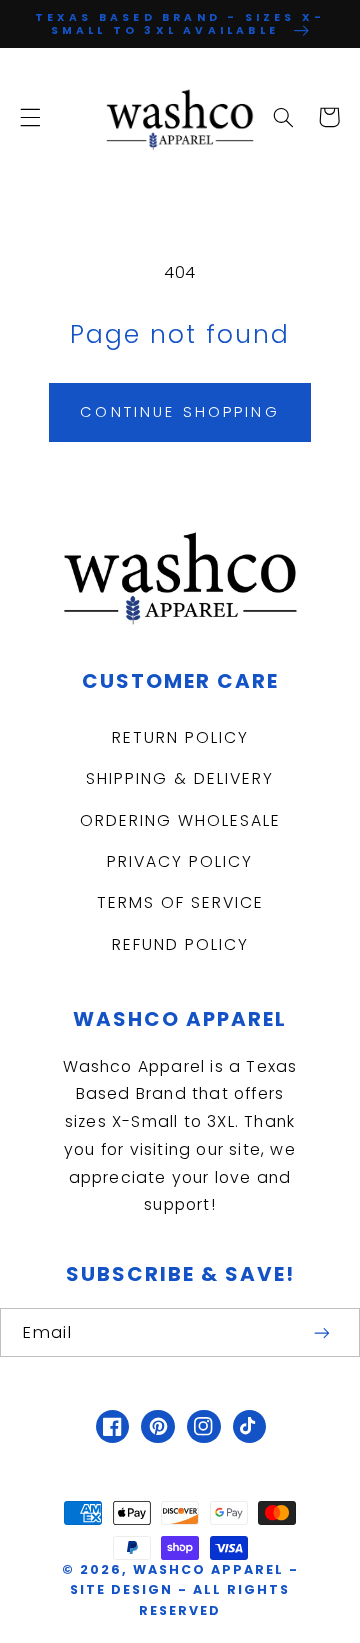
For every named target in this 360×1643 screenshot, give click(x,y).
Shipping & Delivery (180, 778)
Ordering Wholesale (180, 820)
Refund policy (180, 944)
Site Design (121, 1589)
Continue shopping (180, 412)
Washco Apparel (211, 1569)
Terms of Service (180, 902)
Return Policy (180, 737)
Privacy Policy (180, 861)
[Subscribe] (323, 1332)
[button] (30, 117)
